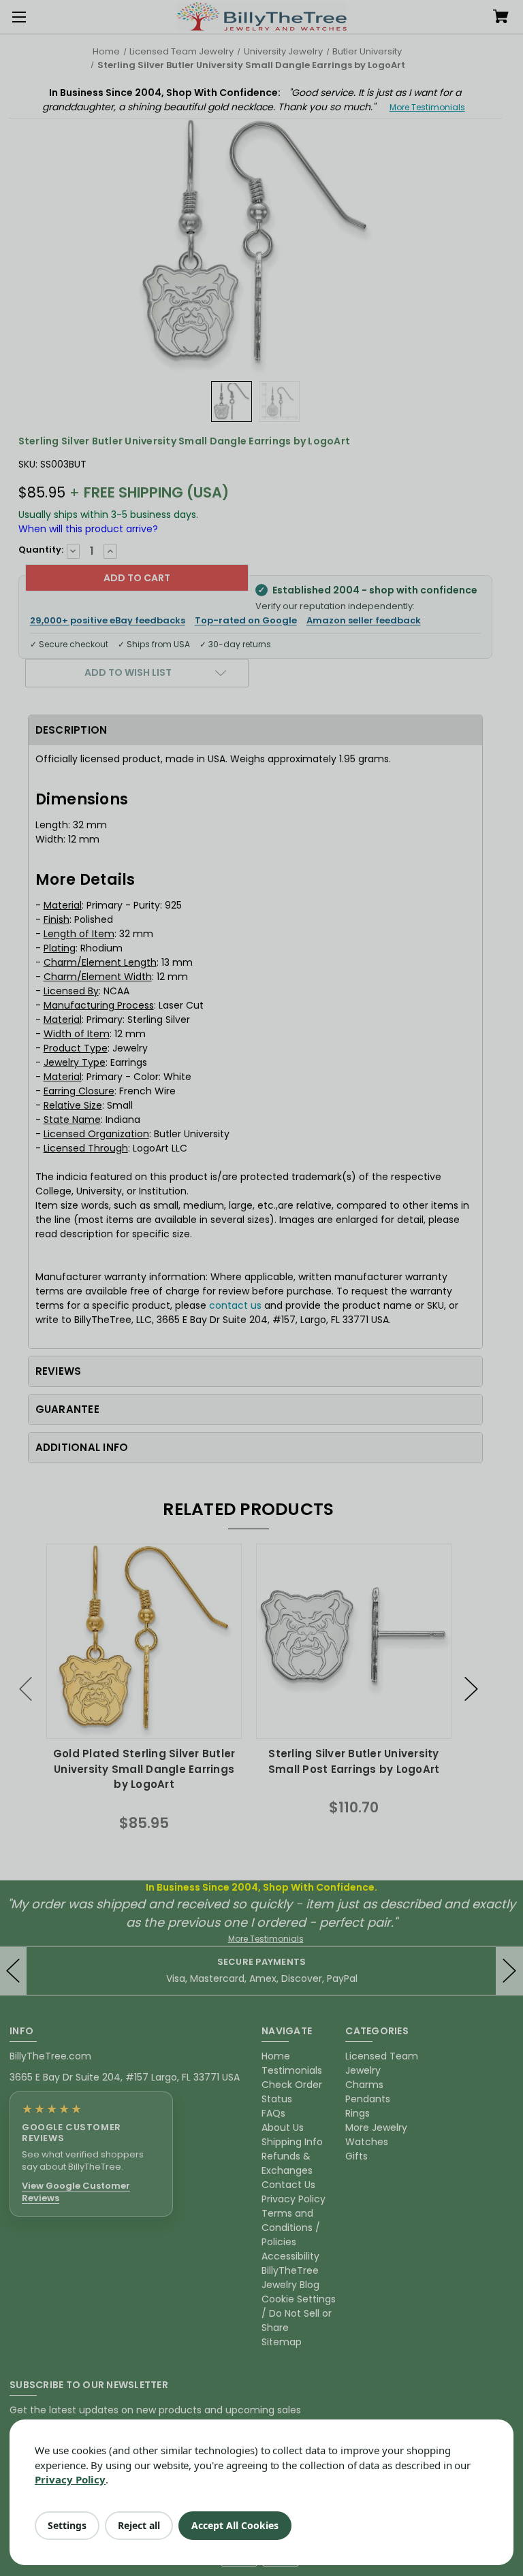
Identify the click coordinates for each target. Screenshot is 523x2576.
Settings (67, 2525)
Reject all (139, 2525)
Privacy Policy (70, 2479)
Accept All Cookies (235, 2525)
